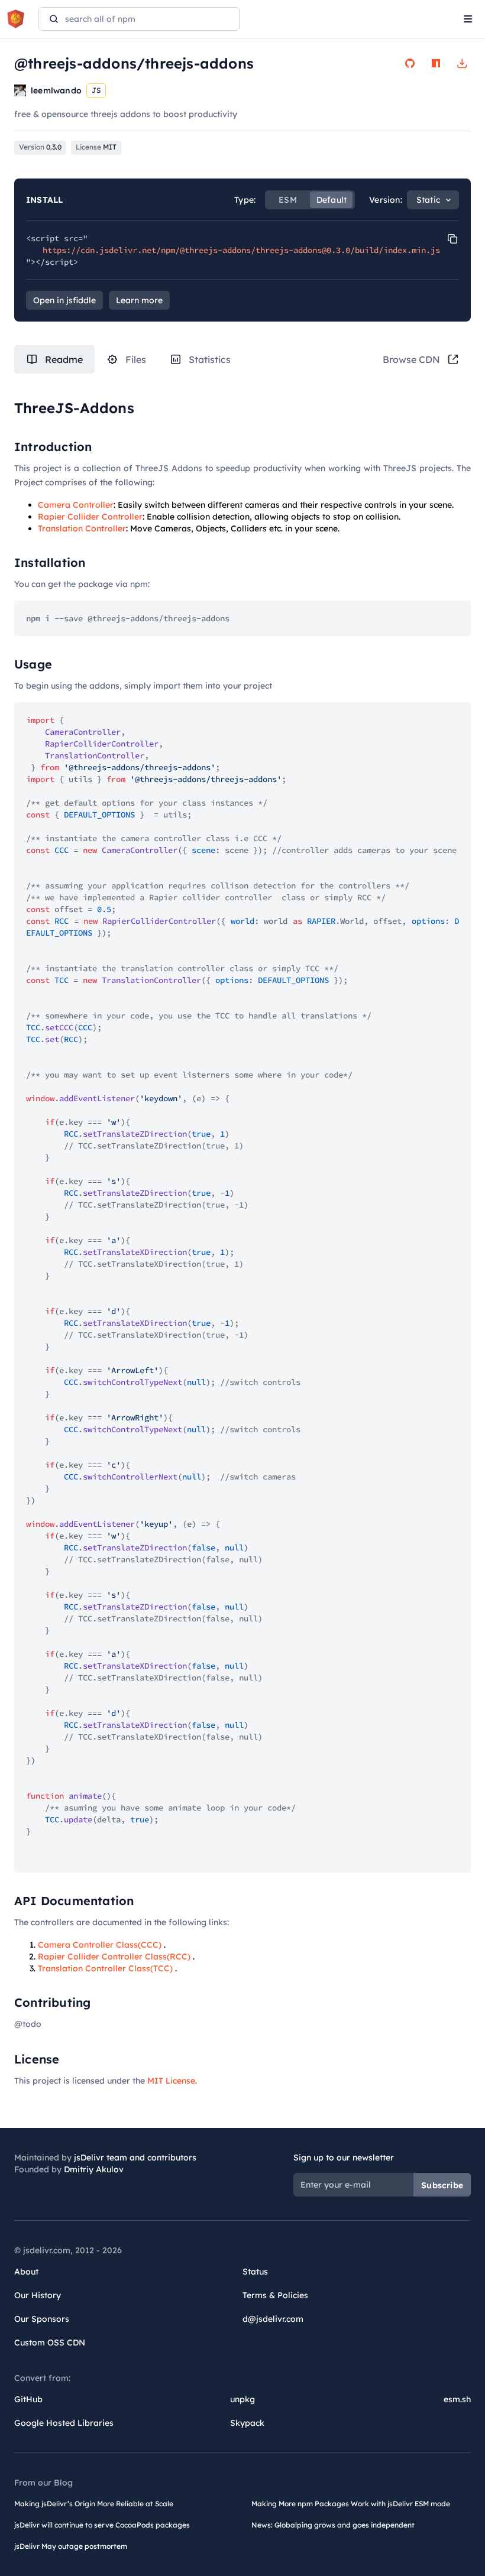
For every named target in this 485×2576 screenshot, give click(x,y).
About (26, 2272)
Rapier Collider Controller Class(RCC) (114, 1957)
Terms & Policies (275, 2295)
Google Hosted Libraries (64, 2423)
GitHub (28, 2399)
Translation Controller (82, 528)
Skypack (247, 2423)
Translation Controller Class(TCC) (105, 1968)
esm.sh (457, 2399)
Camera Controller (76, 505)
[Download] (462, 63)
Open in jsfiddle (64, 300)
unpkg (242, 2399)
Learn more (139, 300)
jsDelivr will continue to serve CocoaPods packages (102, 2525)
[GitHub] (410, 63)
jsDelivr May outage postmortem (71, 2546)
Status (255, 2272)
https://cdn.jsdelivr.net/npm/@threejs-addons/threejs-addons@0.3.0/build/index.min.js (241, 250)
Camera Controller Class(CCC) (100, 1945)
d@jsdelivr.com (273, 2319)
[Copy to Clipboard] (452, 239)
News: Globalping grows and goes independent (333, 2525)
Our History (38, 2295)
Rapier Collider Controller (90, 517)
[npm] (436, 63)
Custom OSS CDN (50, 2343)
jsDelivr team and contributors (135, 2158)
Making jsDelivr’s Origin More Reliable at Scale (94, 2504)
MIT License (171, 2081)
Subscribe (442, 2185)
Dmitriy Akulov (94, 2169)
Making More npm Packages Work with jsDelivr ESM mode (351, 2504)
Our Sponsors (42, 2319)
